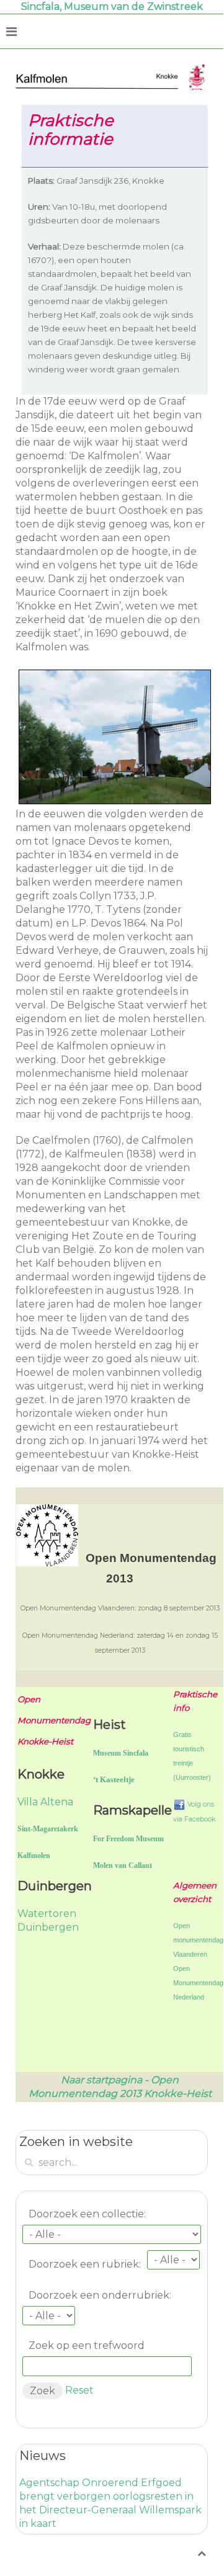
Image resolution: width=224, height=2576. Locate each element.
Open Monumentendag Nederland (198, 1983)
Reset (79, 2390)
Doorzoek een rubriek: (85, 2264)
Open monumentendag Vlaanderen (198, 1940)
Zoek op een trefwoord (87, 2345)
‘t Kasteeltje (114, 1779)
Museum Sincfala (121, 1753)
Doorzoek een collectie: (87, 2214)
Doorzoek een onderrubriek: (100, 2295)
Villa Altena (45, 1802)
